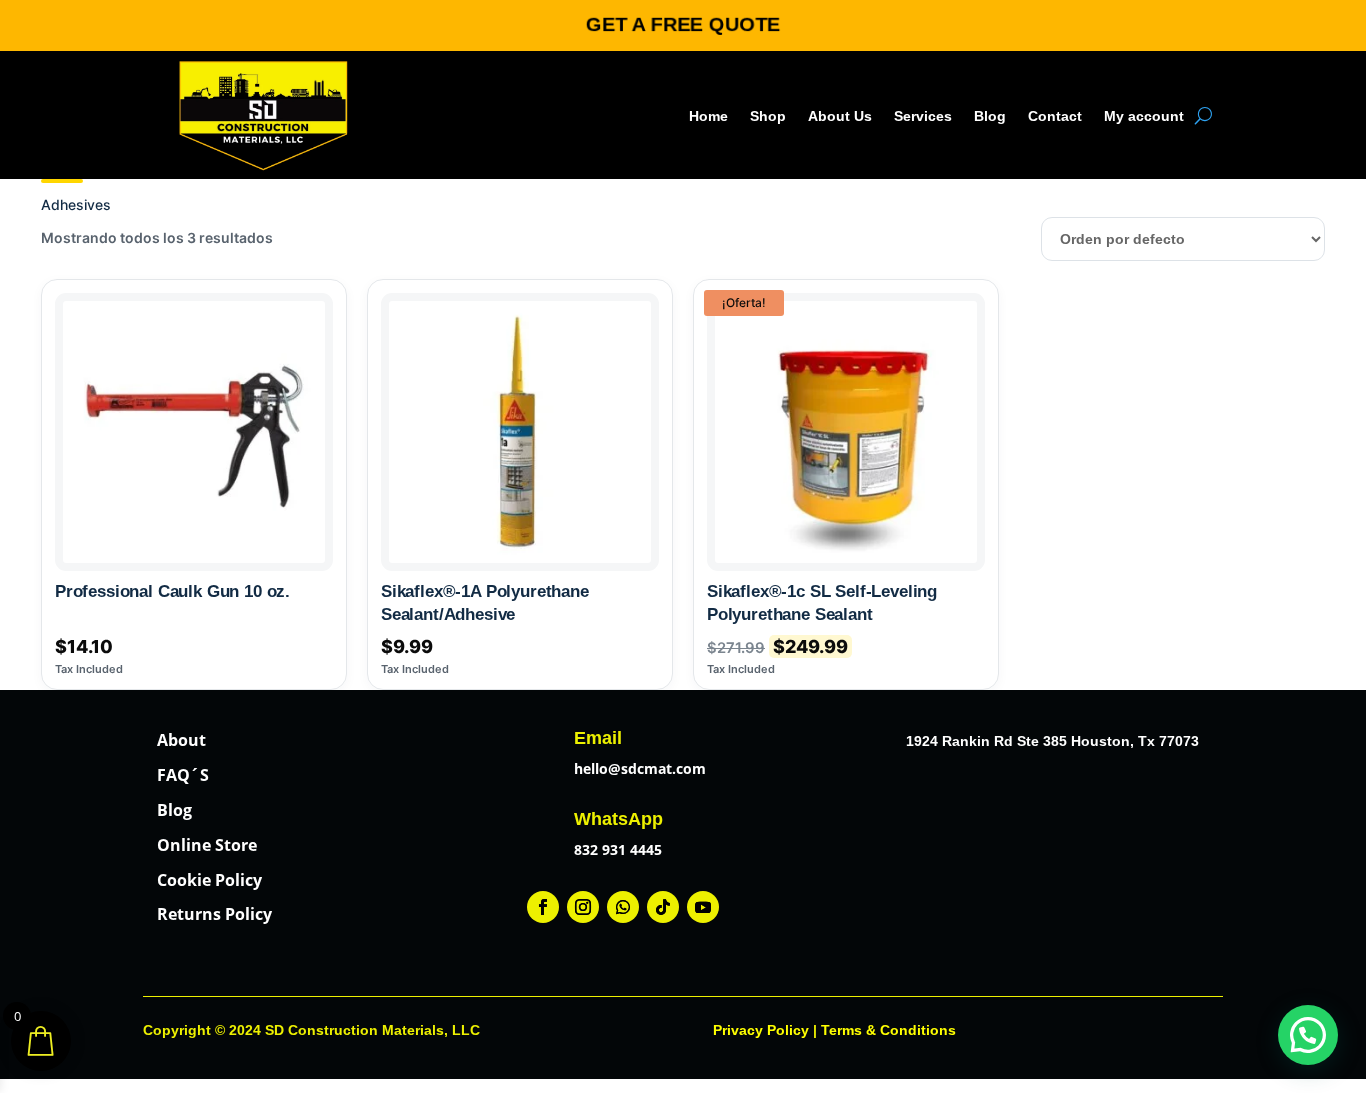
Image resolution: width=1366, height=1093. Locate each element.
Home (708, 116)
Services (923, 116)
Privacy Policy (761, 1030)
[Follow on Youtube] (703, 907)
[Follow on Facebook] (543, 907)
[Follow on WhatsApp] (623, 907)
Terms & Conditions (888, 1030)
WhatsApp (618, 819)
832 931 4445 (618, 849)
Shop (768, 116)
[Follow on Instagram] (583, 907)
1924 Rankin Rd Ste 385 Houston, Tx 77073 (1052, 741)
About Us (840, 116)
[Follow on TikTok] (663, 907)
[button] (1308, 1035)
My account (1144, 116)
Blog (990, 116)
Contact (1055, 116)
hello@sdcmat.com (640, 768)
